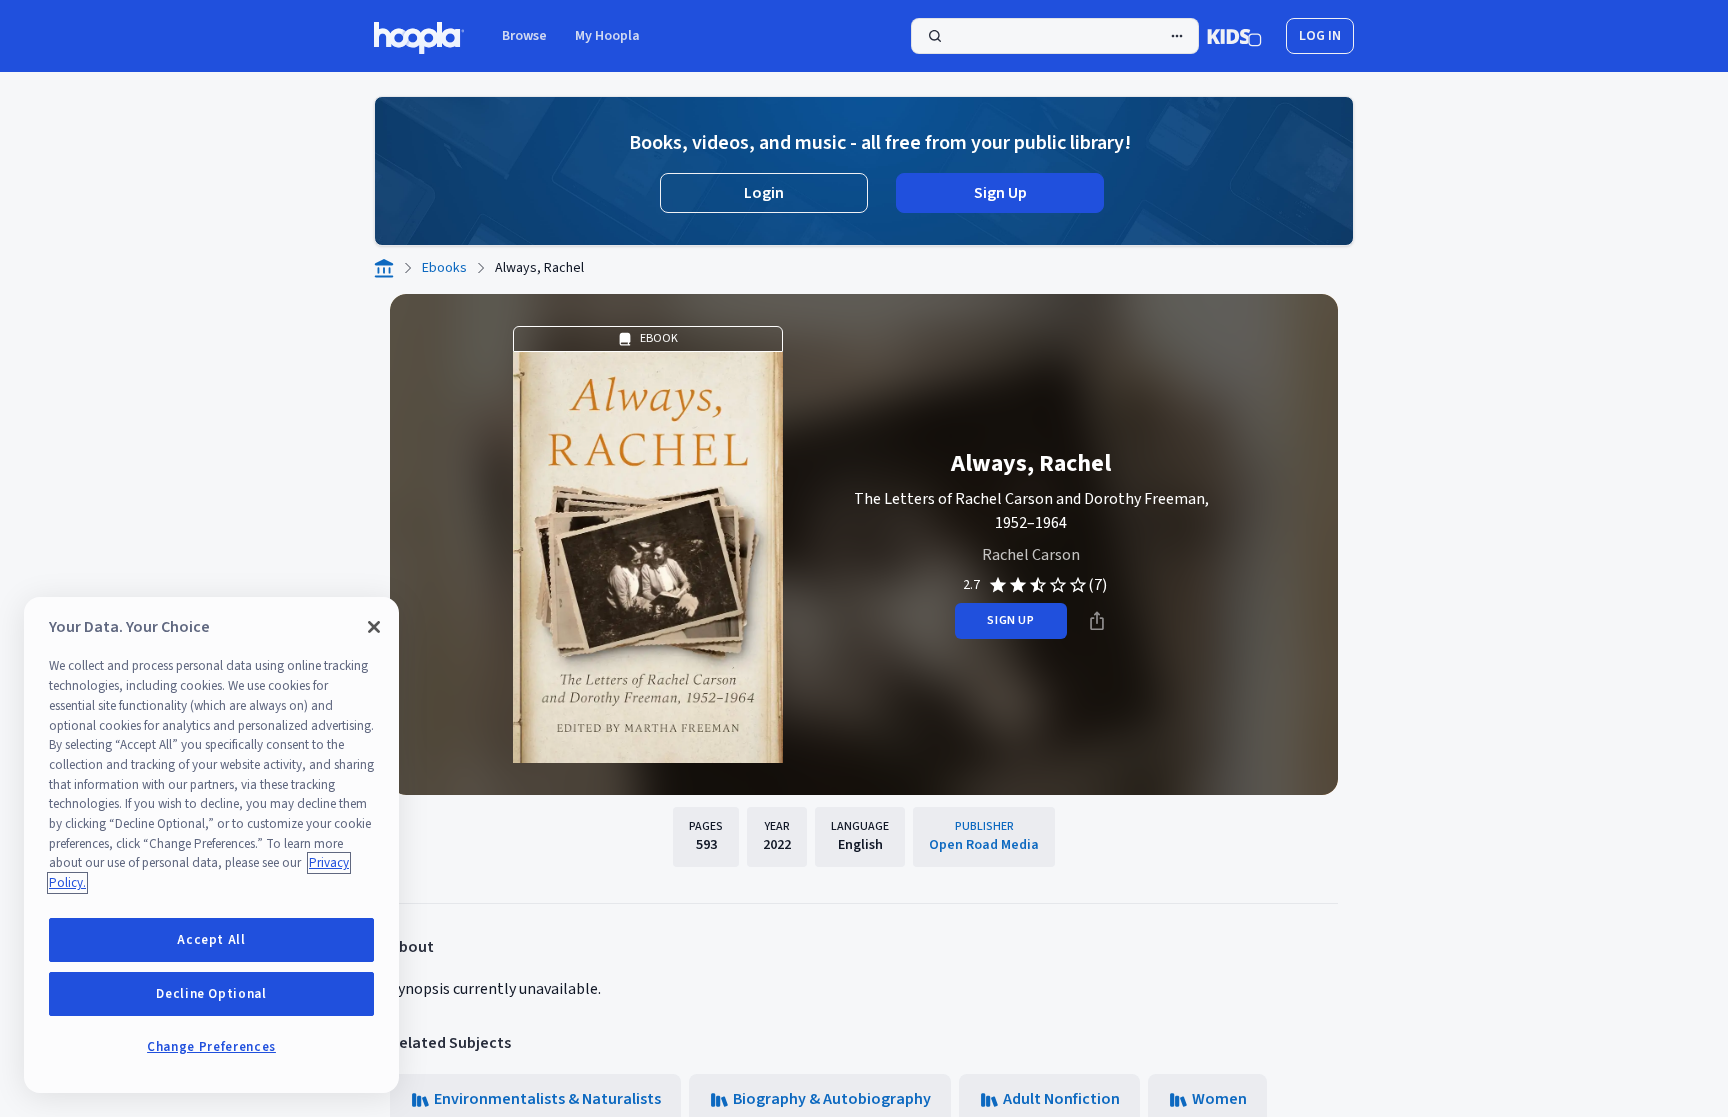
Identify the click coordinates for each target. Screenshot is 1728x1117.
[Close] (374, 627)
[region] (211, 845)
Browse (524, 36)
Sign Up (1000, 193)
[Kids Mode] (1234, 36)
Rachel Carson (1031, 555)
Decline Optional (211, 994)
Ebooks (444, 268)
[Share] (1097, 621)
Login (764, 193)
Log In (1320, 36)
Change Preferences (211, 1047)
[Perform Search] (1055, 36)
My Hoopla (607, 36)
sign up (1010, 620)
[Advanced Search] (1177, 36)
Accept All (211, 940)
